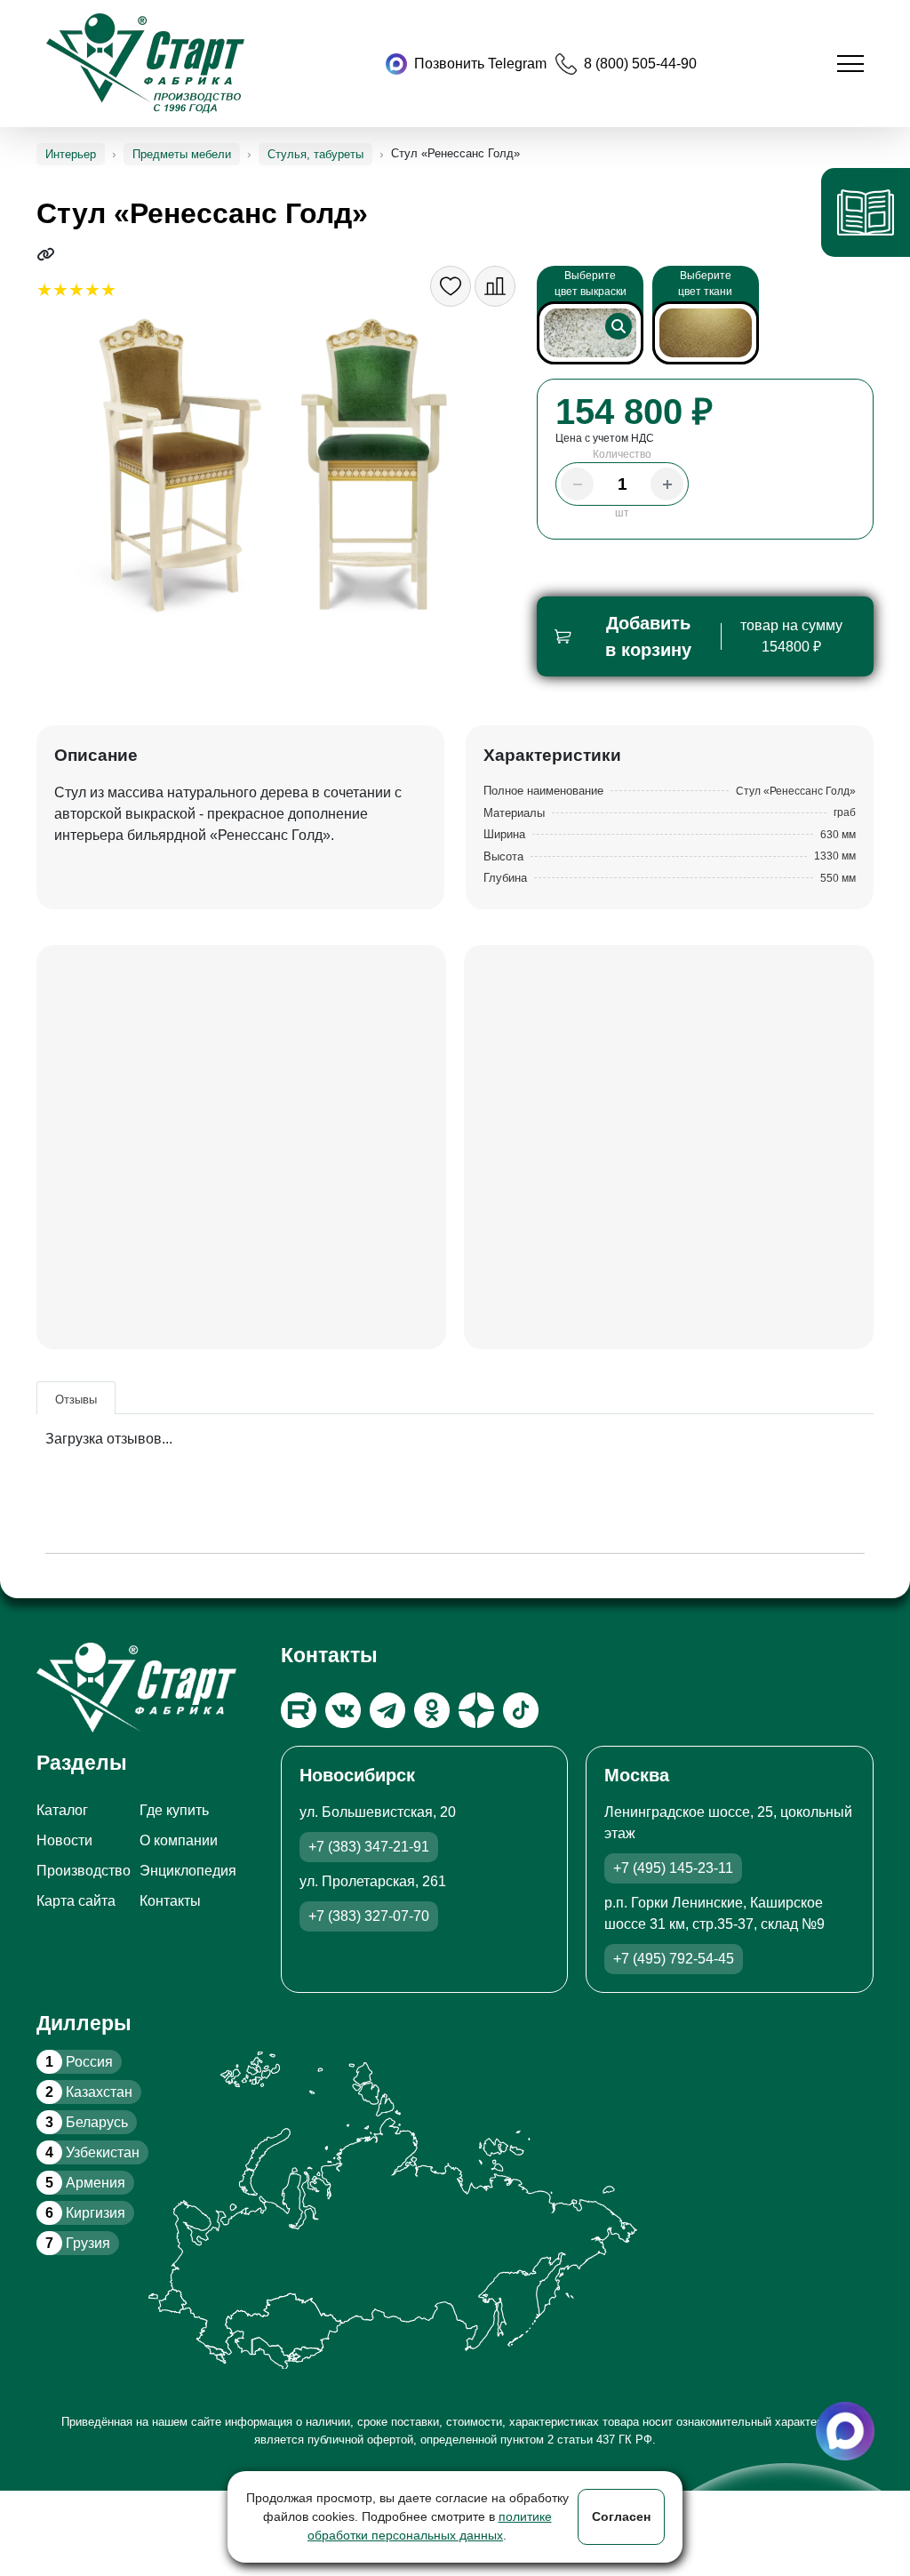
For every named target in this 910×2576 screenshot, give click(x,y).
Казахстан (89, 2092)
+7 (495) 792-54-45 (674, 1959)
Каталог (62, 1810)
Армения (85, 2183)
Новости (64, 1840)
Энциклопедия (188, 1871)
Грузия (78, 2243)
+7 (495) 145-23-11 (673, 1868)
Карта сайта (76, 1901)
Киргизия (85, 2213)
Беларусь (87, 2122)
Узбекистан (92, 2152)
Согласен (621, 2516)
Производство (84, 1871)
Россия (79, 2062)
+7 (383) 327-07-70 (369, 1916)
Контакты (170, 1901)
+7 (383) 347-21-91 (369, 1847)
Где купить (174, 1810)
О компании (179, 1840)
